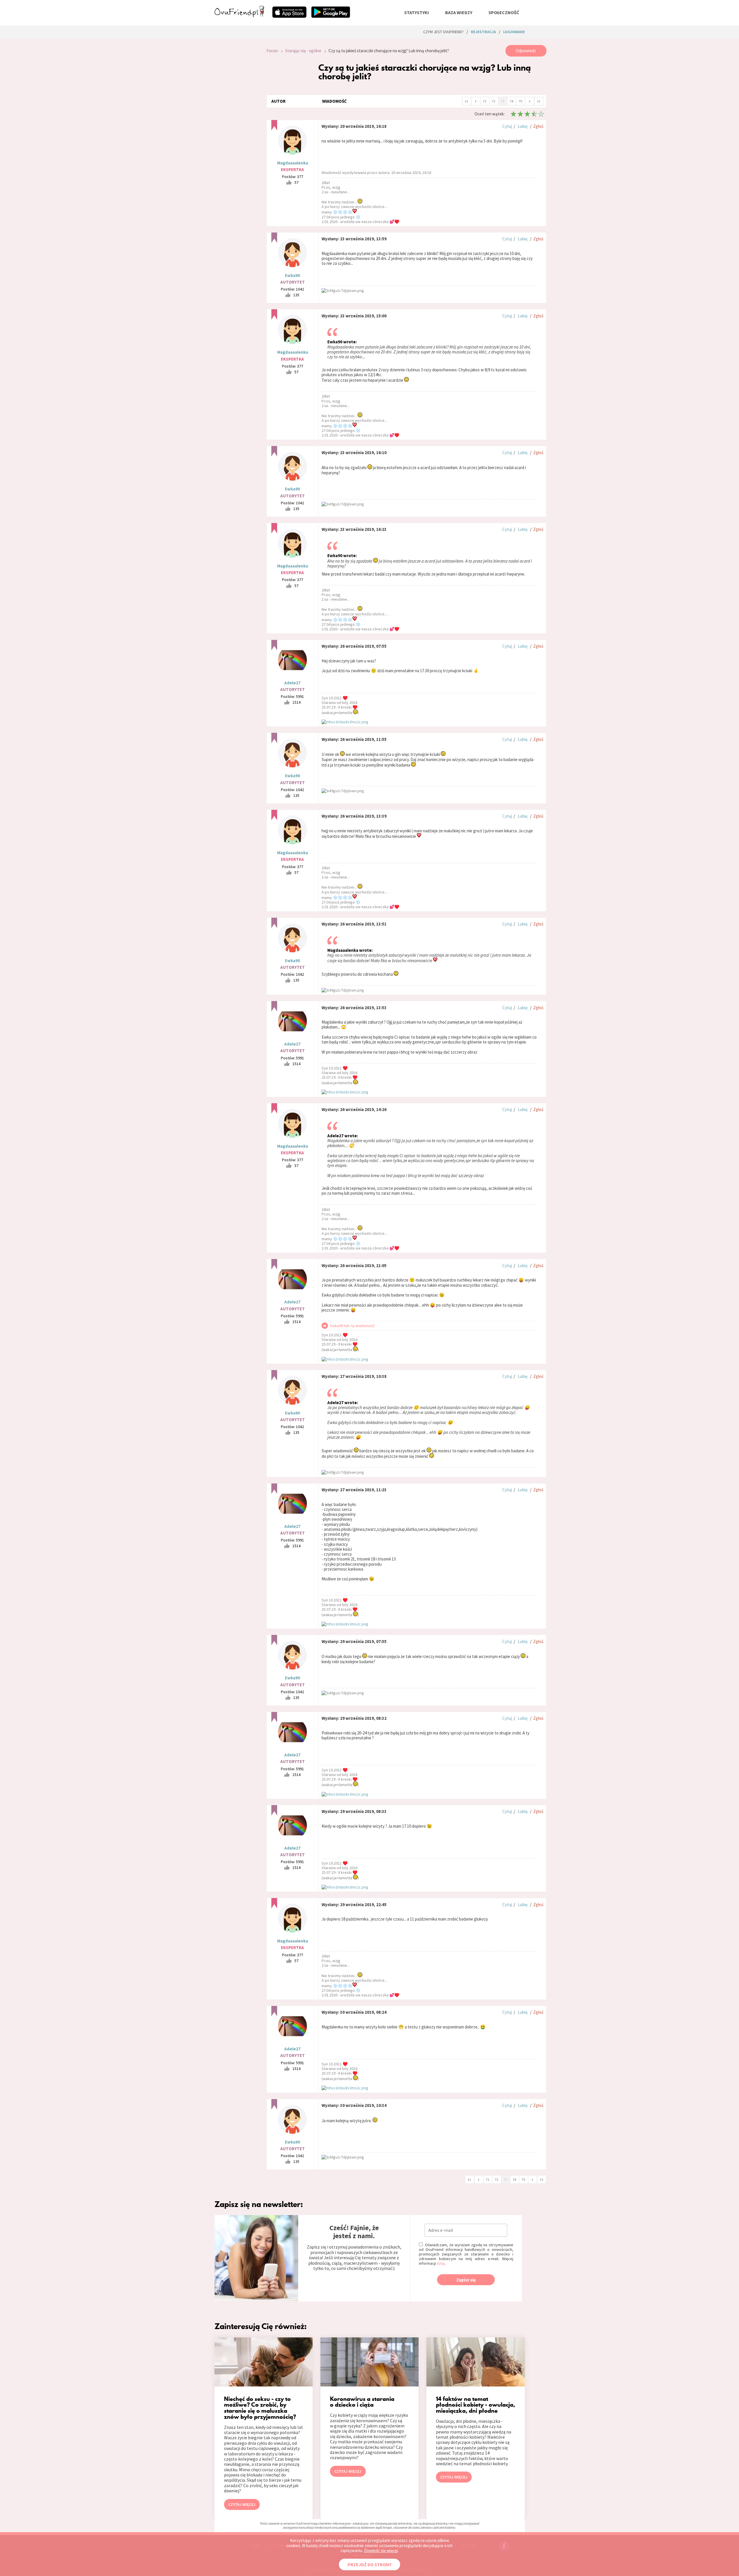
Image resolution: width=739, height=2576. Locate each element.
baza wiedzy (459, 12)
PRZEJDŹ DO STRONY (369, 2564)
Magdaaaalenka (293, 163)
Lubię (522, 126)
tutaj (441, 2263)
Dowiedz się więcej (381, 2550)
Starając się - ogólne (303, 51)
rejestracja (483, 32)
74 (512, 101)
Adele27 (292, 683)
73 (503, 101)
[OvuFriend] (239, 16)
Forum (272, 51)
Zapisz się (466, 2280)
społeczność (504, 12)
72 (494, 101)
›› (539, 101)
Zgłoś (538, 126)
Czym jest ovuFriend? (443, 32)
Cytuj (507, 126)
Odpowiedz (526, 51)
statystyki (417, 12)
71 (485, 101)
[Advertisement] (236, 122)
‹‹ (466, 101)
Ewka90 (292, 275)
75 (520, 101)
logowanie (514, 32)
